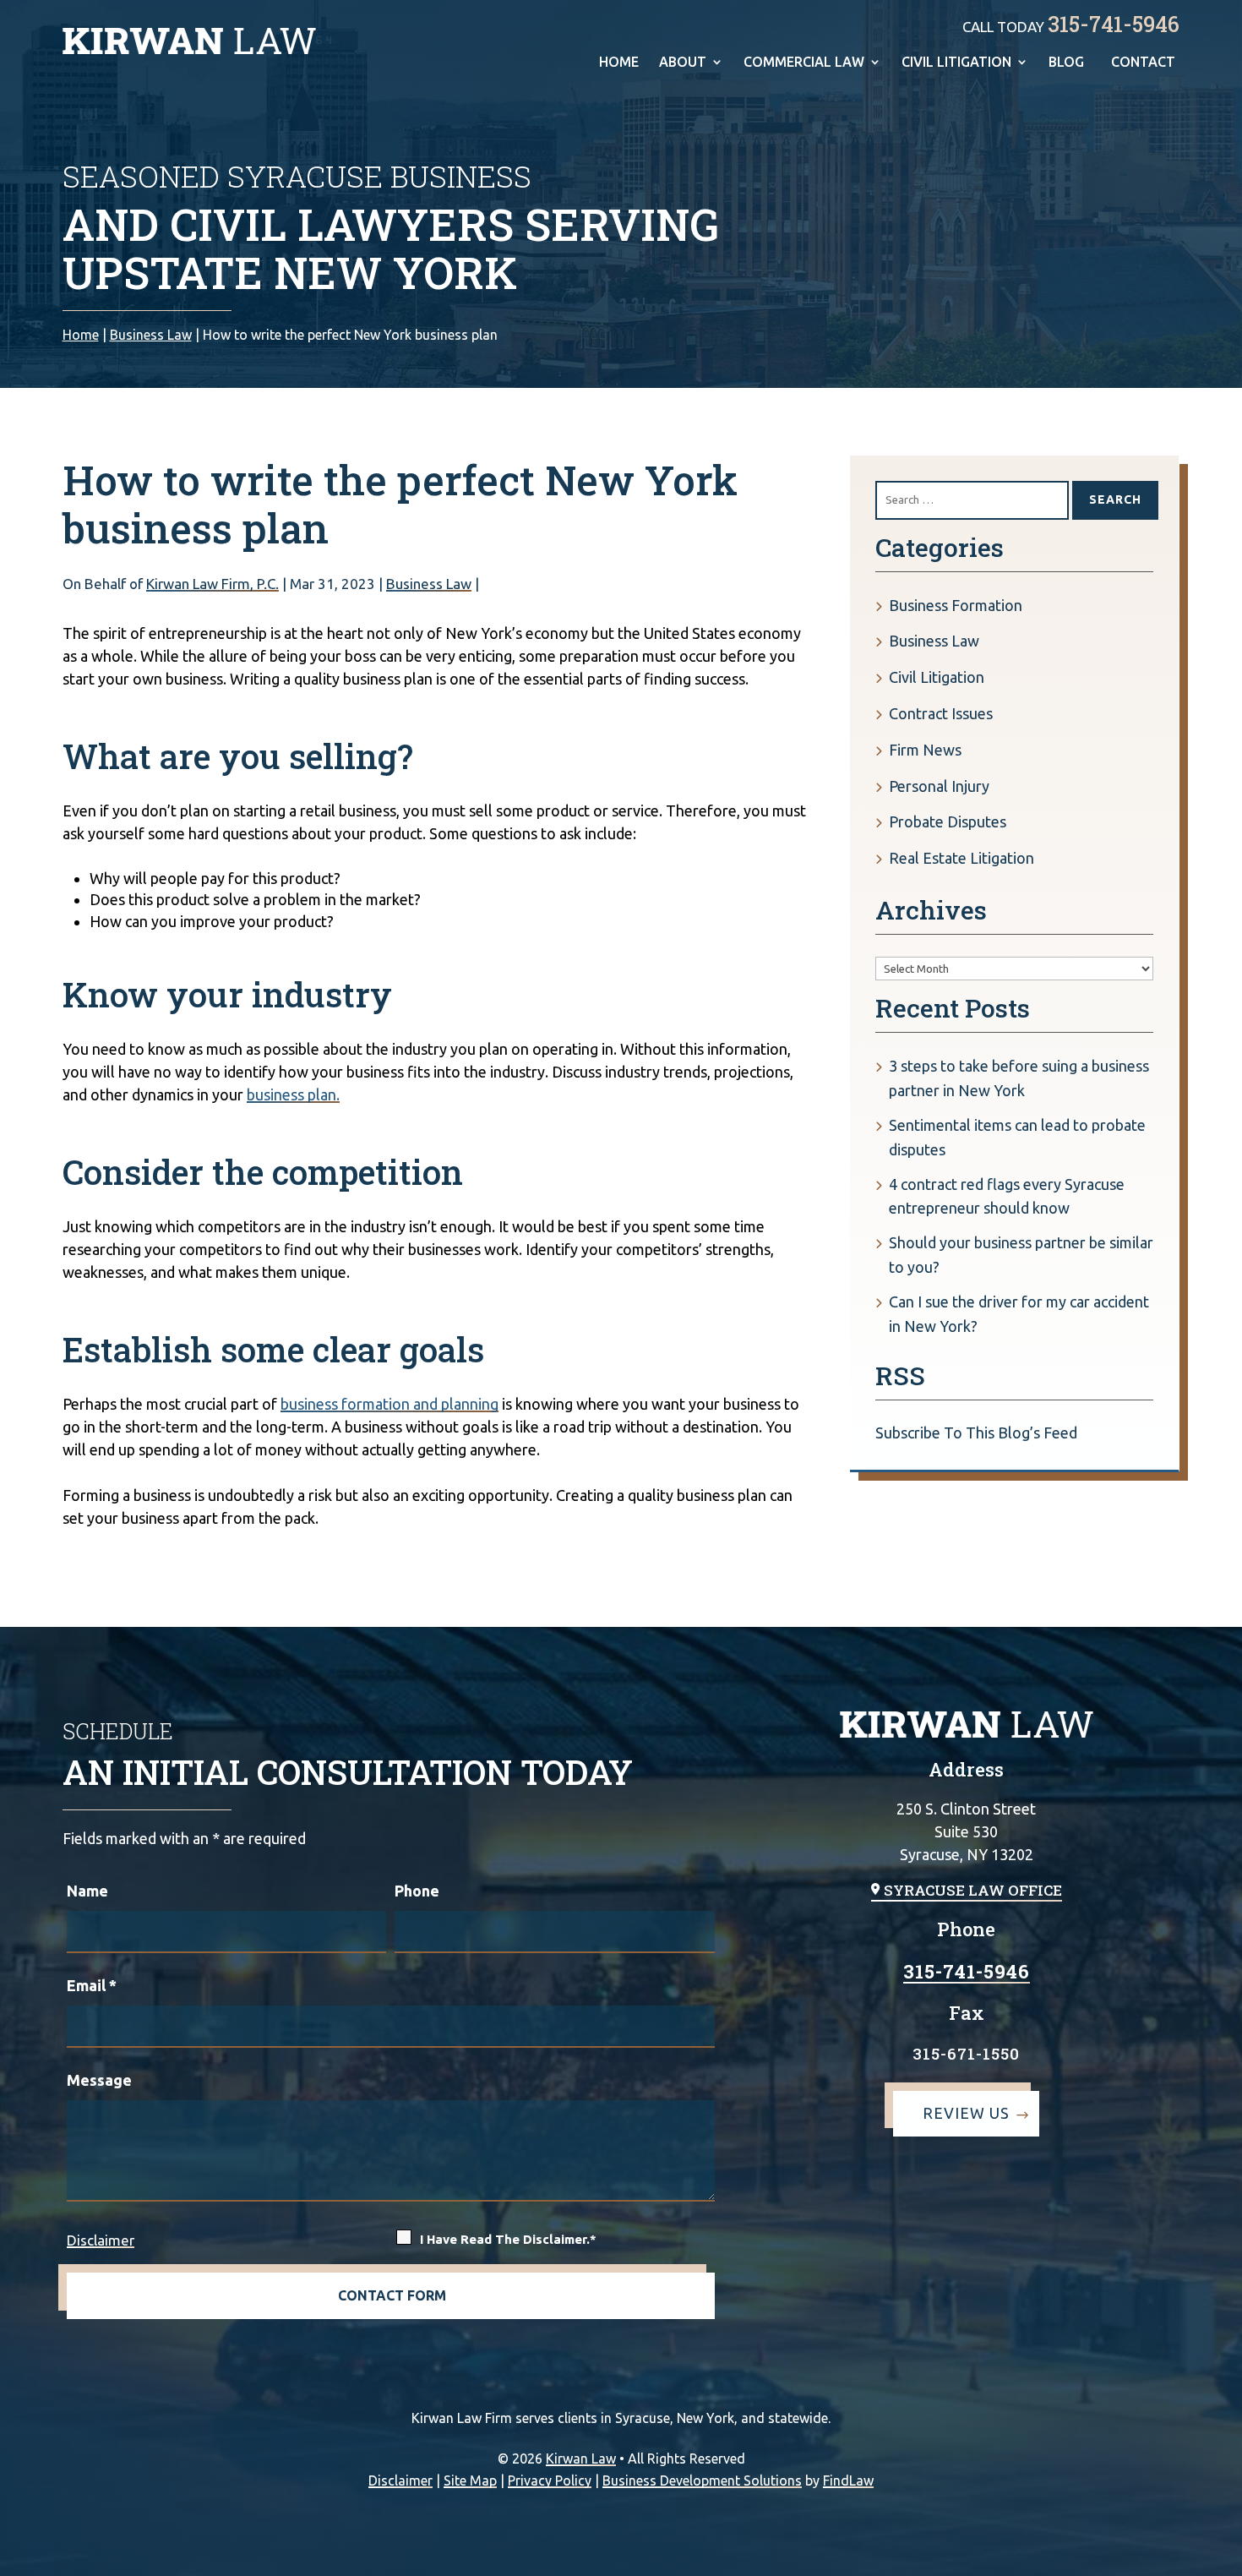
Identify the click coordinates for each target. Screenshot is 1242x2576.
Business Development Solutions (702, 2480)
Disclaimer (101, 2240)
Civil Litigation (956, 63)
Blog (1066, 63)
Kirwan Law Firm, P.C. (212, 584)
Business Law (429, 584)
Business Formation (956, 605)
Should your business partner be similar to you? (1021, 1255)
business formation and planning (389, 1404)
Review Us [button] (966, 2113)
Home (619, 63)
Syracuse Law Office (973, 1890)
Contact (1143, 63)
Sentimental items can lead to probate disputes (1017, 1137)
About (683, 63)
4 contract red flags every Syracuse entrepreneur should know (1007, 1196)
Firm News (925, 750)
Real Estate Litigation (961, 858)
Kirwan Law (581, 2459)
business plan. (293, 1094)
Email (92, 1985)
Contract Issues (941, 713)
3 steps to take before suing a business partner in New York (1019, 1078)
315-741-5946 (1114, 24)
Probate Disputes (948, 821)
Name (87, 1891)
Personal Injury (939, 786)
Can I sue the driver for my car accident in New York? (1019, 1314)
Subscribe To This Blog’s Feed (976, 1433)
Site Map (470, 2480)
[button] (1224, 2558)
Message (99, 2080)
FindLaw (848, 2480)
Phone (417, 1891)
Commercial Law (804, 63)
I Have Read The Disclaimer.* (508, 2239)
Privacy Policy (550, 2480)
